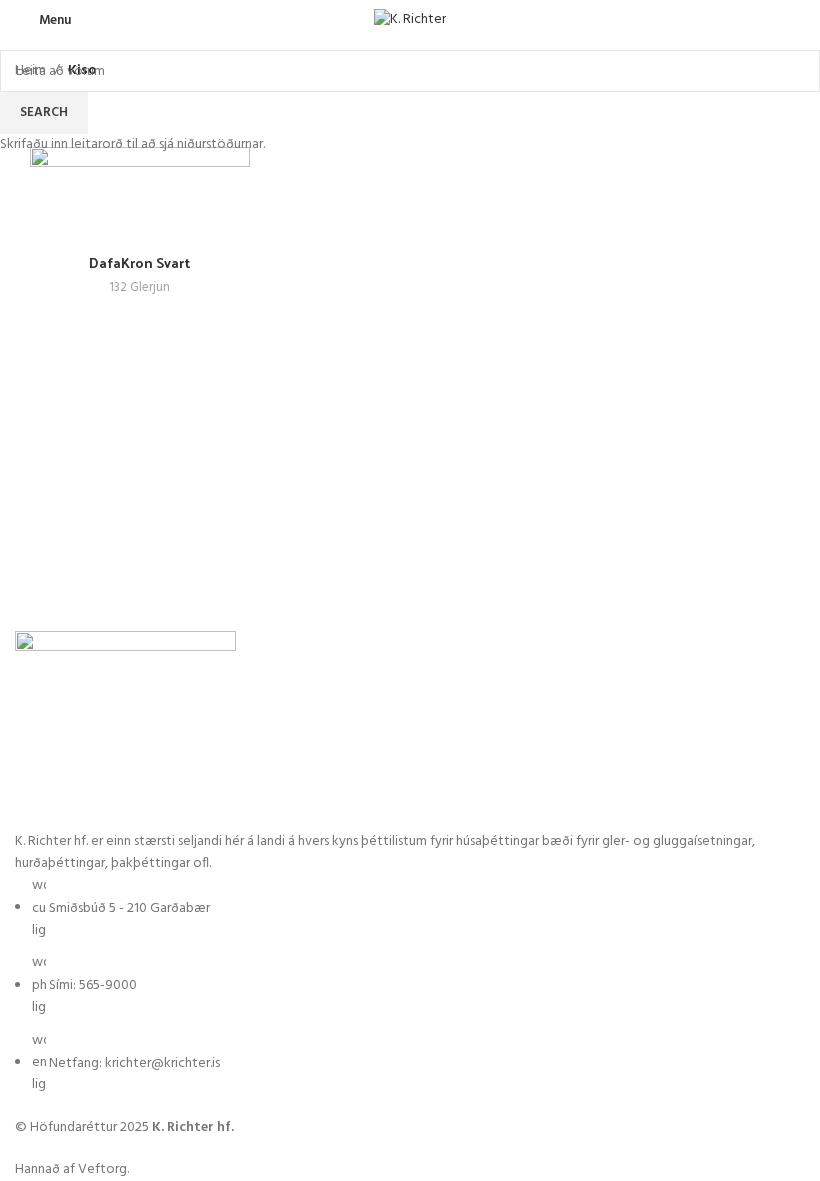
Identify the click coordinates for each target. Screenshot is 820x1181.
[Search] (799, 20)
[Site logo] (410, 20)
